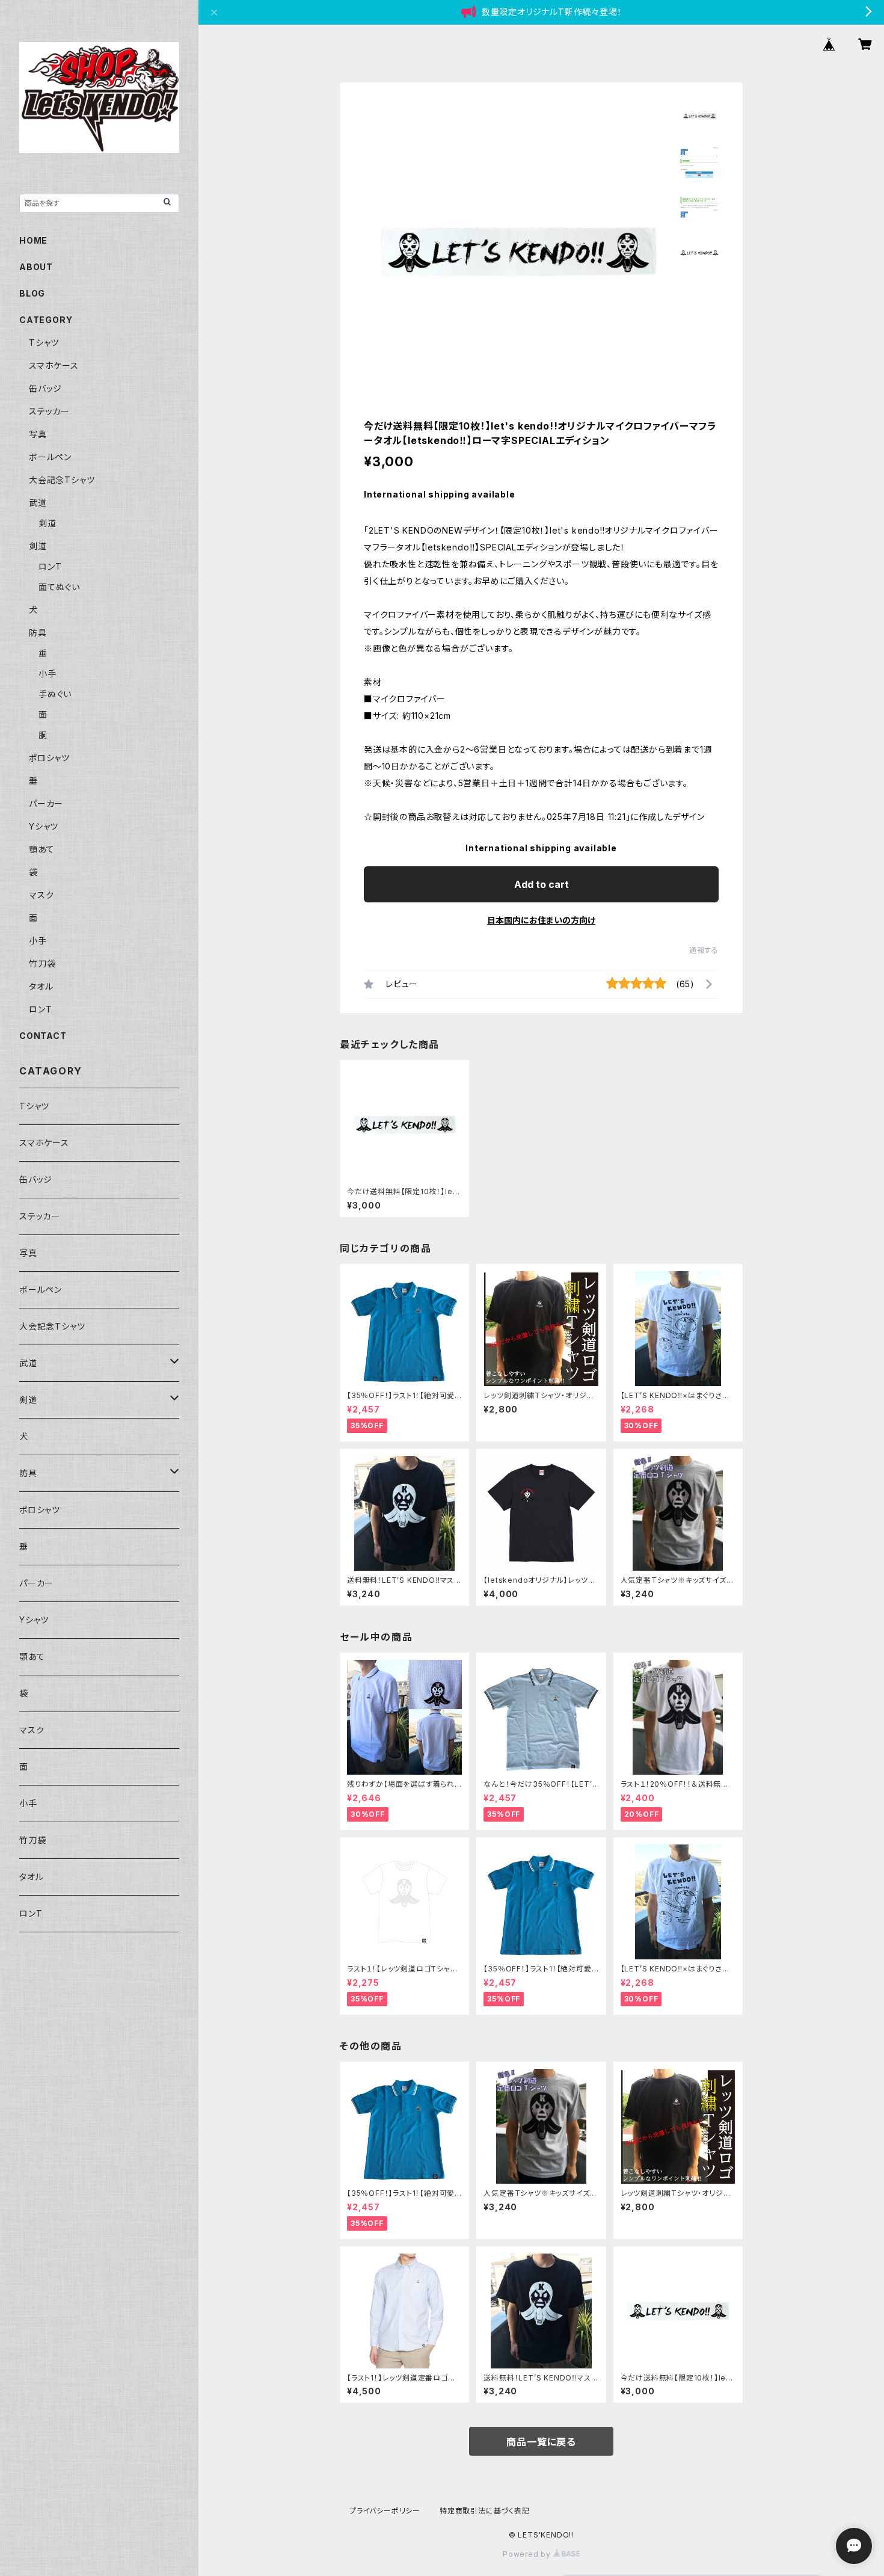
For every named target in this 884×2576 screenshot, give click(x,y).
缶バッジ (45, 388)
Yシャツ (44, 826)
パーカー (46, 803)
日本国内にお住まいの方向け (541, 920)
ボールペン (50, 457)
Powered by (528, 2554)
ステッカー (49, 411)
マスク (41, 895)
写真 (38, 434)
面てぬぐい (59, 587)
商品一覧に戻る (541, 2442)
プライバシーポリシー (385, 2511)
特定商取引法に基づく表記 (485, 2511)
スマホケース (54, 365)
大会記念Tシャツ (62, 480)
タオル (41, 986)
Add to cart (542, 884)
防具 (38, 633)
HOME (33, 240)
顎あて (41, 849)
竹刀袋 (42, 963)
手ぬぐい (55, 694)
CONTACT (43, 1036)
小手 (48, 673)
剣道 (48, 523)
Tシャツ (44, 343)
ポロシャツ (49, 758)
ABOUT (36, 267)
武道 (38, 503)
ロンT (50, 566)
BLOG (32, 293)
